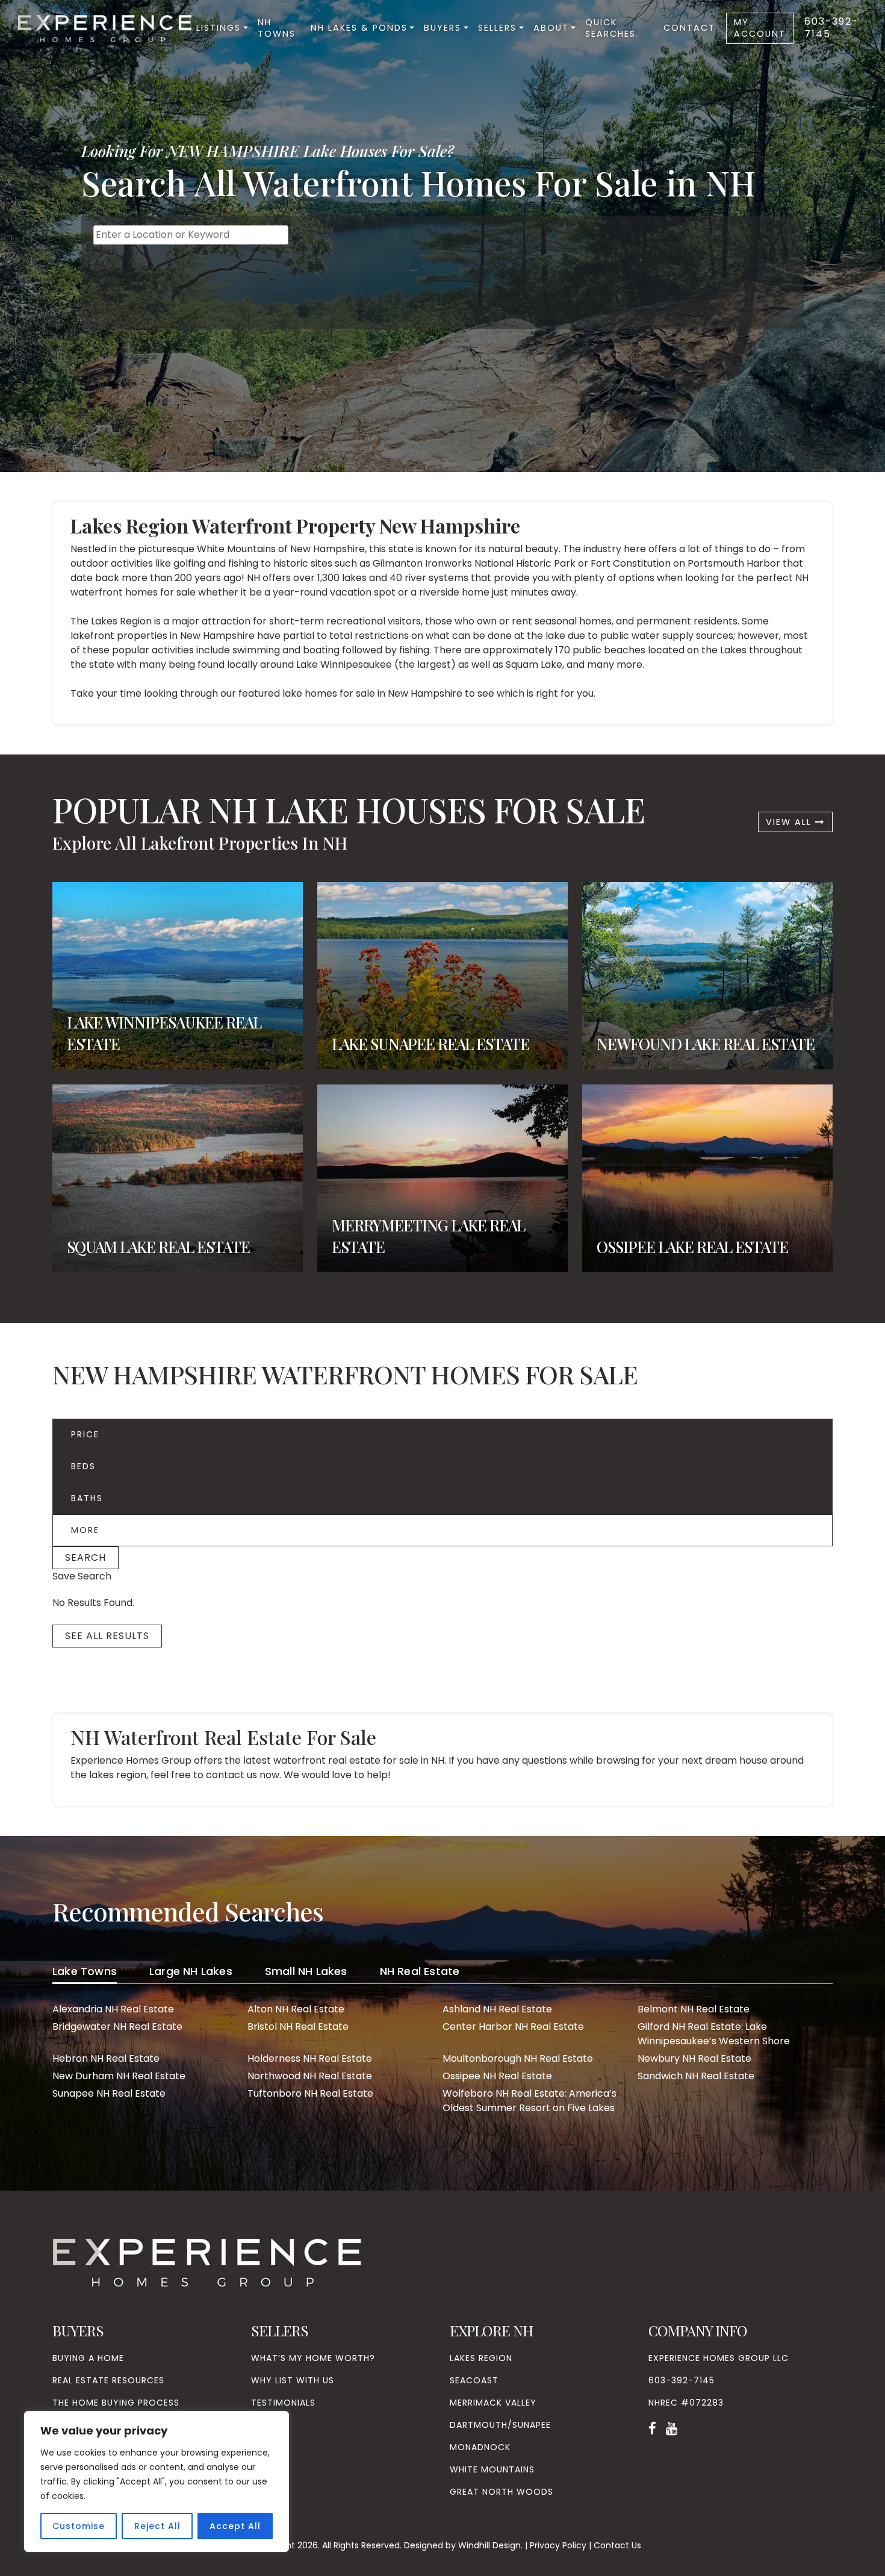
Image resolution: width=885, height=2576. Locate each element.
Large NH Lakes (191, 1971)
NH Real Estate (420, 1971)
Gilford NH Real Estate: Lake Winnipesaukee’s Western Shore (714, 2034)
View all (790, 822)
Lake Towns (85, 1971)
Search (85, 1557)
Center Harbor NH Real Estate (513, 2027)
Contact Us (617, 2545)
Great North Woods (501, 2492)
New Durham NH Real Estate (119, 2076)
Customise (79, 2526)
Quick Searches (610, 28)
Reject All (157, 2526)
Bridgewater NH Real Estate (117, 2027)
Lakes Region (481, 2358)
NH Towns (277, 28)
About (551, 28)
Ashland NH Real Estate (497, 2009)
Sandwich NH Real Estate (696, 2076)
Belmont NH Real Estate (694, 2009)
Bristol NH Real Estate (298, 2027)
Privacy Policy (558, 2545)
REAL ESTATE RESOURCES (108, 2380)
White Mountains (492, 2469)
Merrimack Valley (493, 2403)
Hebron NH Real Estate (106, 2058)
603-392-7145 (831, 28)
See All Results (107, 1636)
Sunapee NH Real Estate (109, 2093)
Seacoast (474, 2380)
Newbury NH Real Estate (694, 2058)
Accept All (235, 2526)
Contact (689, 28)
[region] (157, 2481)
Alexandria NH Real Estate (113, 2009)
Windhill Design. (490, 2545)
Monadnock (480, 2447)
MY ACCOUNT (760, 28)
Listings (219, 28)
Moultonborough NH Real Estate (518, 2058)
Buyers (442, 28)
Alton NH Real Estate (296, 2009)
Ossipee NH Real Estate (497, 2076)
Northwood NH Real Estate (310, 2076)
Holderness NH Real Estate (310, 2058)
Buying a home (88, 2358)
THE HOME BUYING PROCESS (116, 2403)
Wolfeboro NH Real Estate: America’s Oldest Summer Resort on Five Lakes (529, 2101)
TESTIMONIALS (283, 2403)
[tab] (85, 1973)
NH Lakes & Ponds (359, 28)
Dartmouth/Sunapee (500, 2425)
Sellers (497, 28)
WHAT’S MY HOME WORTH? (313, 2358)
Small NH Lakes (306, 1971)
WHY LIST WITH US (293, 2380)
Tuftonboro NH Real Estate (310, 2093)
